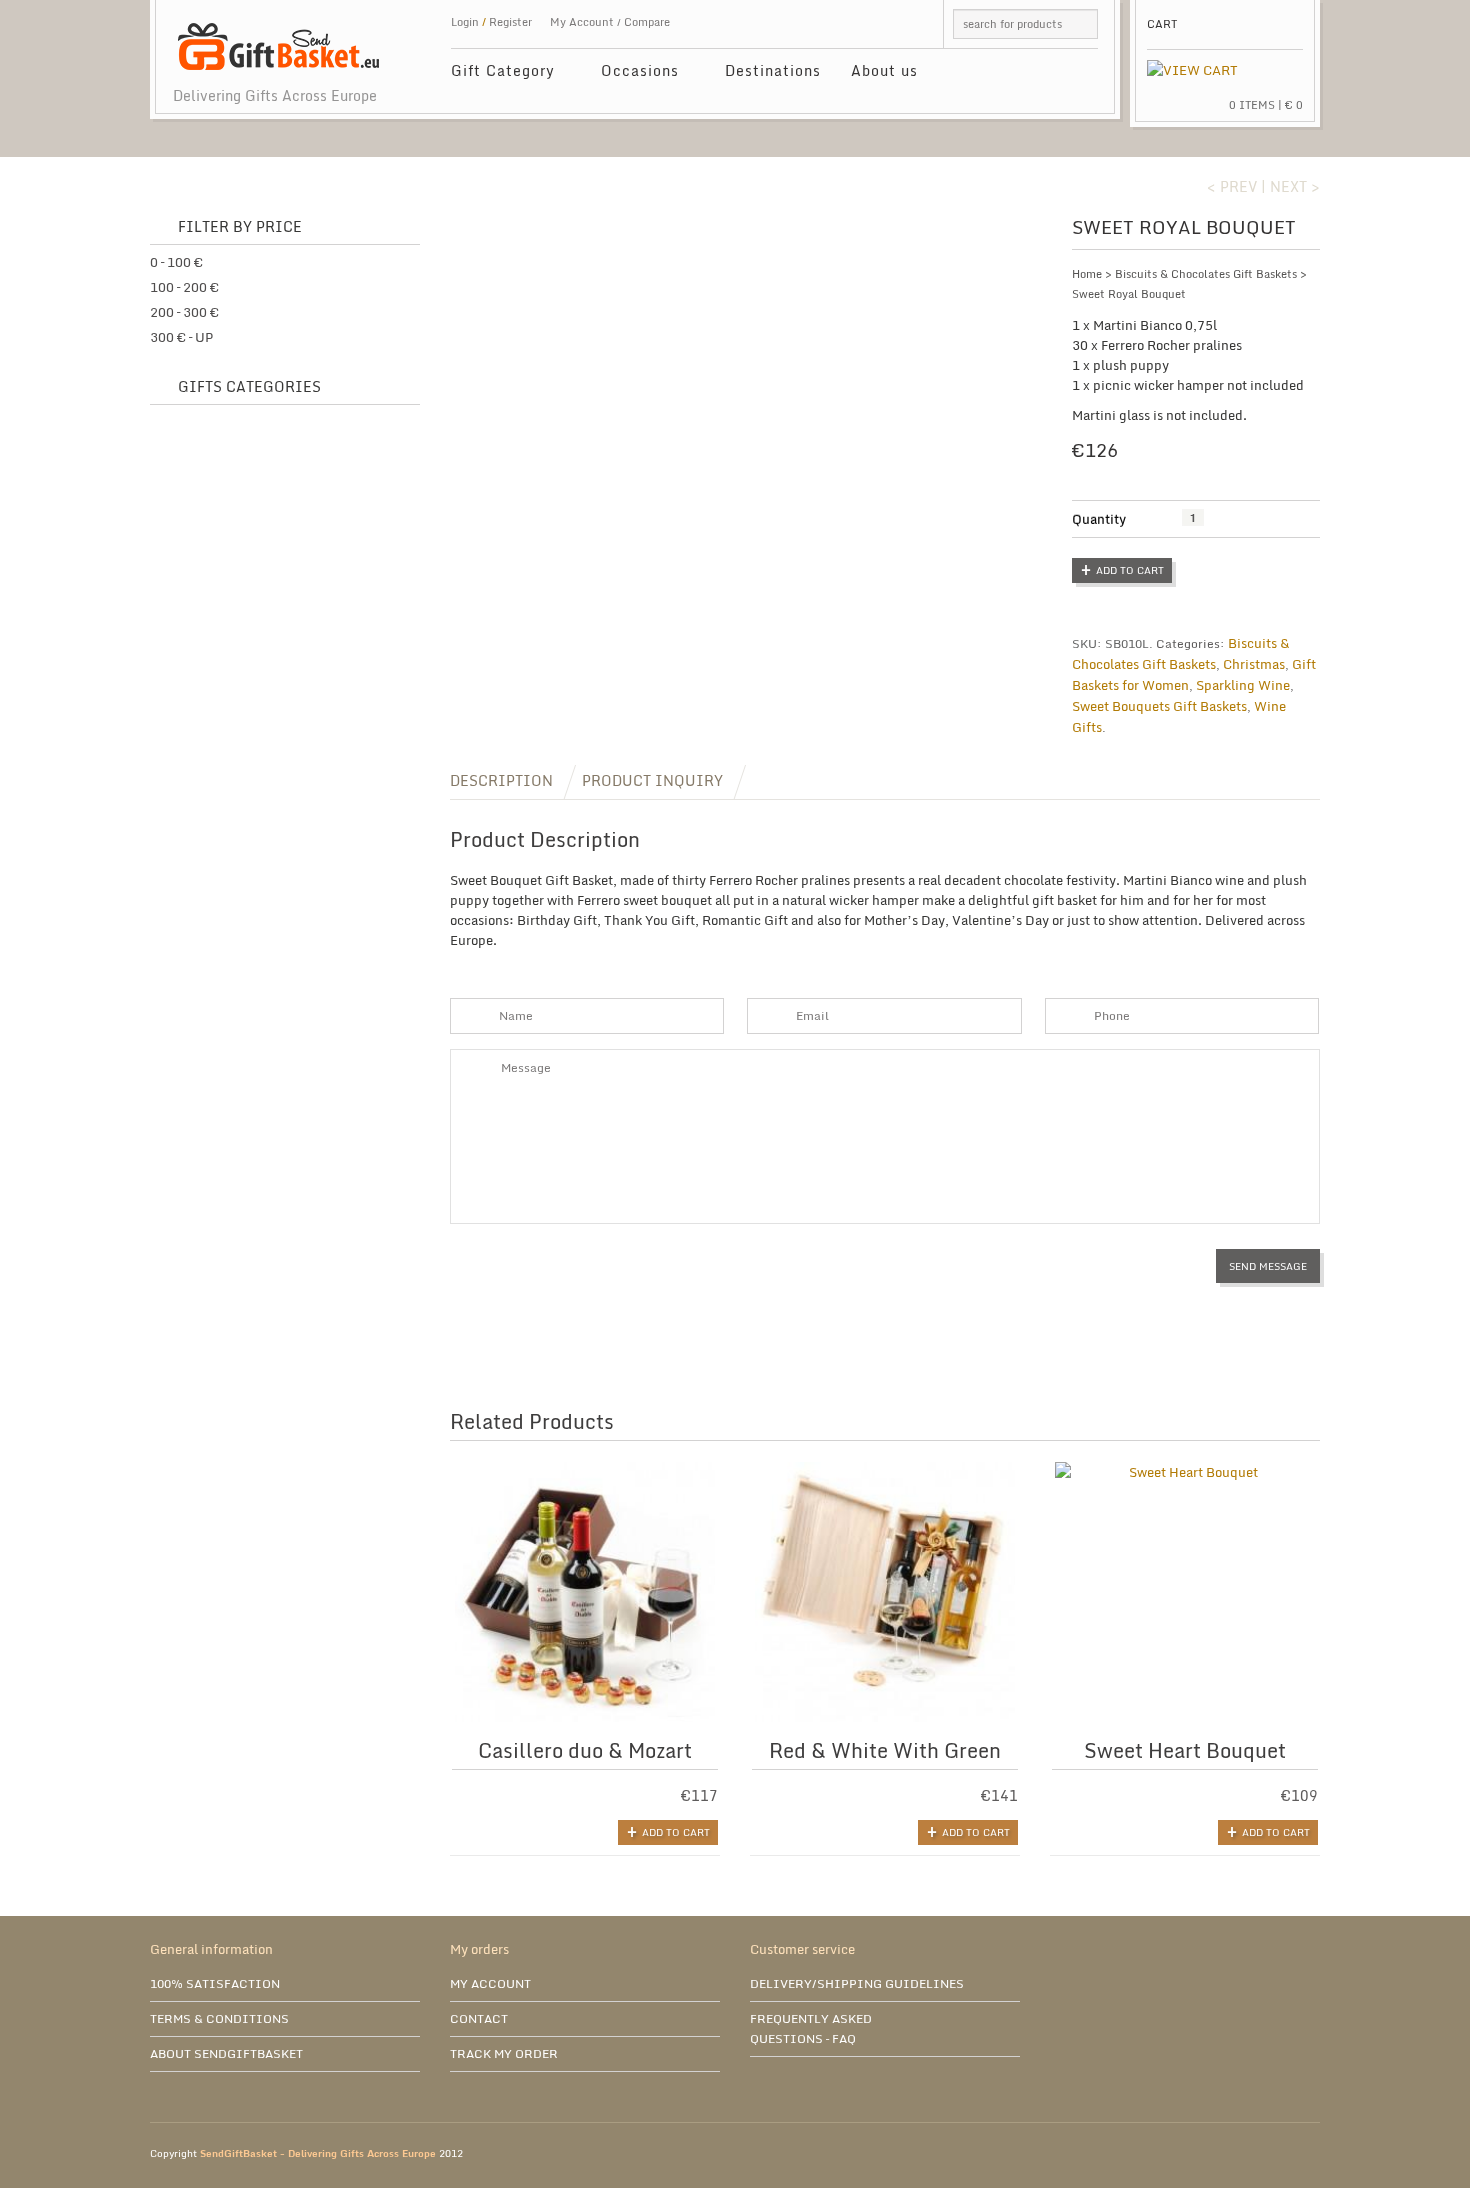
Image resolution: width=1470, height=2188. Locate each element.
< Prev (1232, 186)
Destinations (773, 70)
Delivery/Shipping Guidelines (857, 1983)
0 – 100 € (176, 262)
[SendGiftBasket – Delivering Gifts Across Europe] (278, 36)
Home (1087, 274)
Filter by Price (240, 227)
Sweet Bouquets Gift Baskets (1159, 706)
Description (501, 780)
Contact (479, 2018)
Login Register (491, 22)
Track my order (504, 2053)
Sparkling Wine (1243, 685)
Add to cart (1130, 570)
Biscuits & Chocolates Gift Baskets (1206, 274)
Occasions (632, 73)
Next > (1295, 186)
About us (884, 70)
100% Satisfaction (215, 1983)
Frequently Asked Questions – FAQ (811, 2028)
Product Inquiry (652, 780)
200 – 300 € (184, 312)
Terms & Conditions (219, 2018)
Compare (647, 22)
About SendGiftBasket (226, 2053)
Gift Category (495, 73)
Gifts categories (249, 387)
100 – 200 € (184, 287)
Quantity (1099, 519)
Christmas (1254, 664)
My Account (582, 22)
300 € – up (181, 337)
